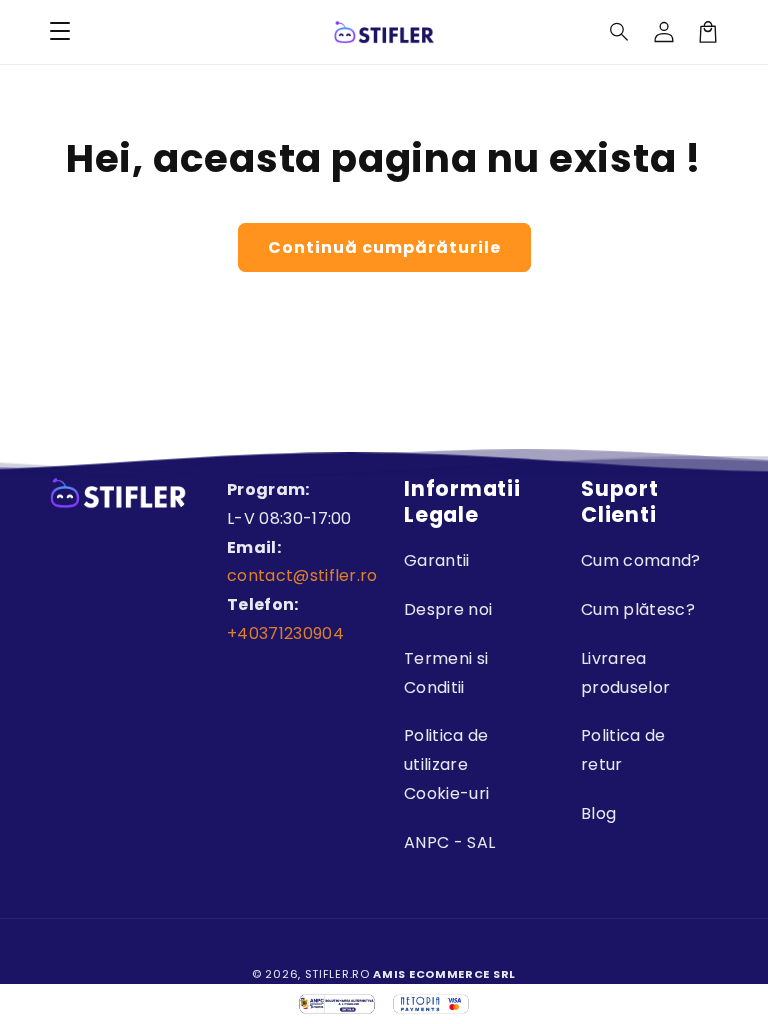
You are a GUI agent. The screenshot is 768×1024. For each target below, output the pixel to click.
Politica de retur (623, 750)
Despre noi (448, 609)
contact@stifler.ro (302, 575)
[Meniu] (60, 32)
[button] (620, 32)
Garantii (437, 560)
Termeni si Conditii (446, 673)
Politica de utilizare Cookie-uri (446, 764)
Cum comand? (641, 560)
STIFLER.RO (337, 974)
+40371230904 (285, 633)
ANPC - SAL (449, 842)
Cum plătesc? (638, 609)
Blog (598, 813)
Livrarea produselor (625, 673)
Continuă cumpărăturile (384, 247)
